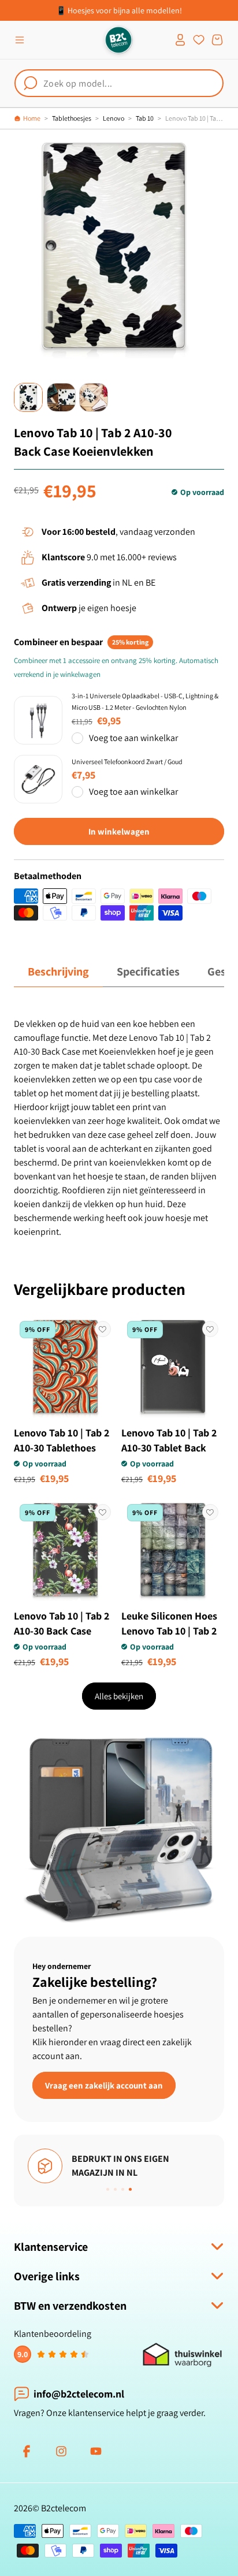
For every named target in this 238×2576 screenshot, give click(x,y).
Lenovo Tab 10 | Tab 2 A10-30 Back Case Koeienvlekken (195, 118)
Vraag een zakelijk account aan (104, 2085)
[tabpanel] (119, 1128)
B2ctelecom (64, 2508)
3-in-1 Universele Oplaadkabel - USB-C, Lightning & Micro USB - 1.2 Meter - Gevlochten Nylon (145, 701)
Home (32, 118)
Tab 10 (145, 118)
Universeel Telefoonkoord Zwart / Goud (127, 762)
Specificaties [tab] (148, 971)
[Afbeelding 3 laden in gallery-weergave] (94, 397)
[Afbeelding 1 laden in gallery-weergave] (28, 397)
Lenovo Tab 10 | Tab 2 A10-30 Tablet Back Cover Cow (169, 1448)
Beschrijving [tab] (58, 971)
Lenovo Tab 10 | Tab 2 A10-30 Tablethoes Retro (62, 1448)
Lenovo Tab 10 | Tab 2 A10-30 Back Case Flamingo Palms (62, 1631)
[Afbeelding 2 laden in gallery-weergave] (61, 397)
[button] (20, 40)
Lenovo (114, 118)
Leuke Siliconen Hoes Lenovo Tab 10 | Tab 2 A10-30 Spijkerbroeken (172, 1631)
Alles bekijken (119, 1696)
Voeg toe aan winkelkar (133, 738)
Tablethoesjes (72, 118)
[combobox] (119, 83)
